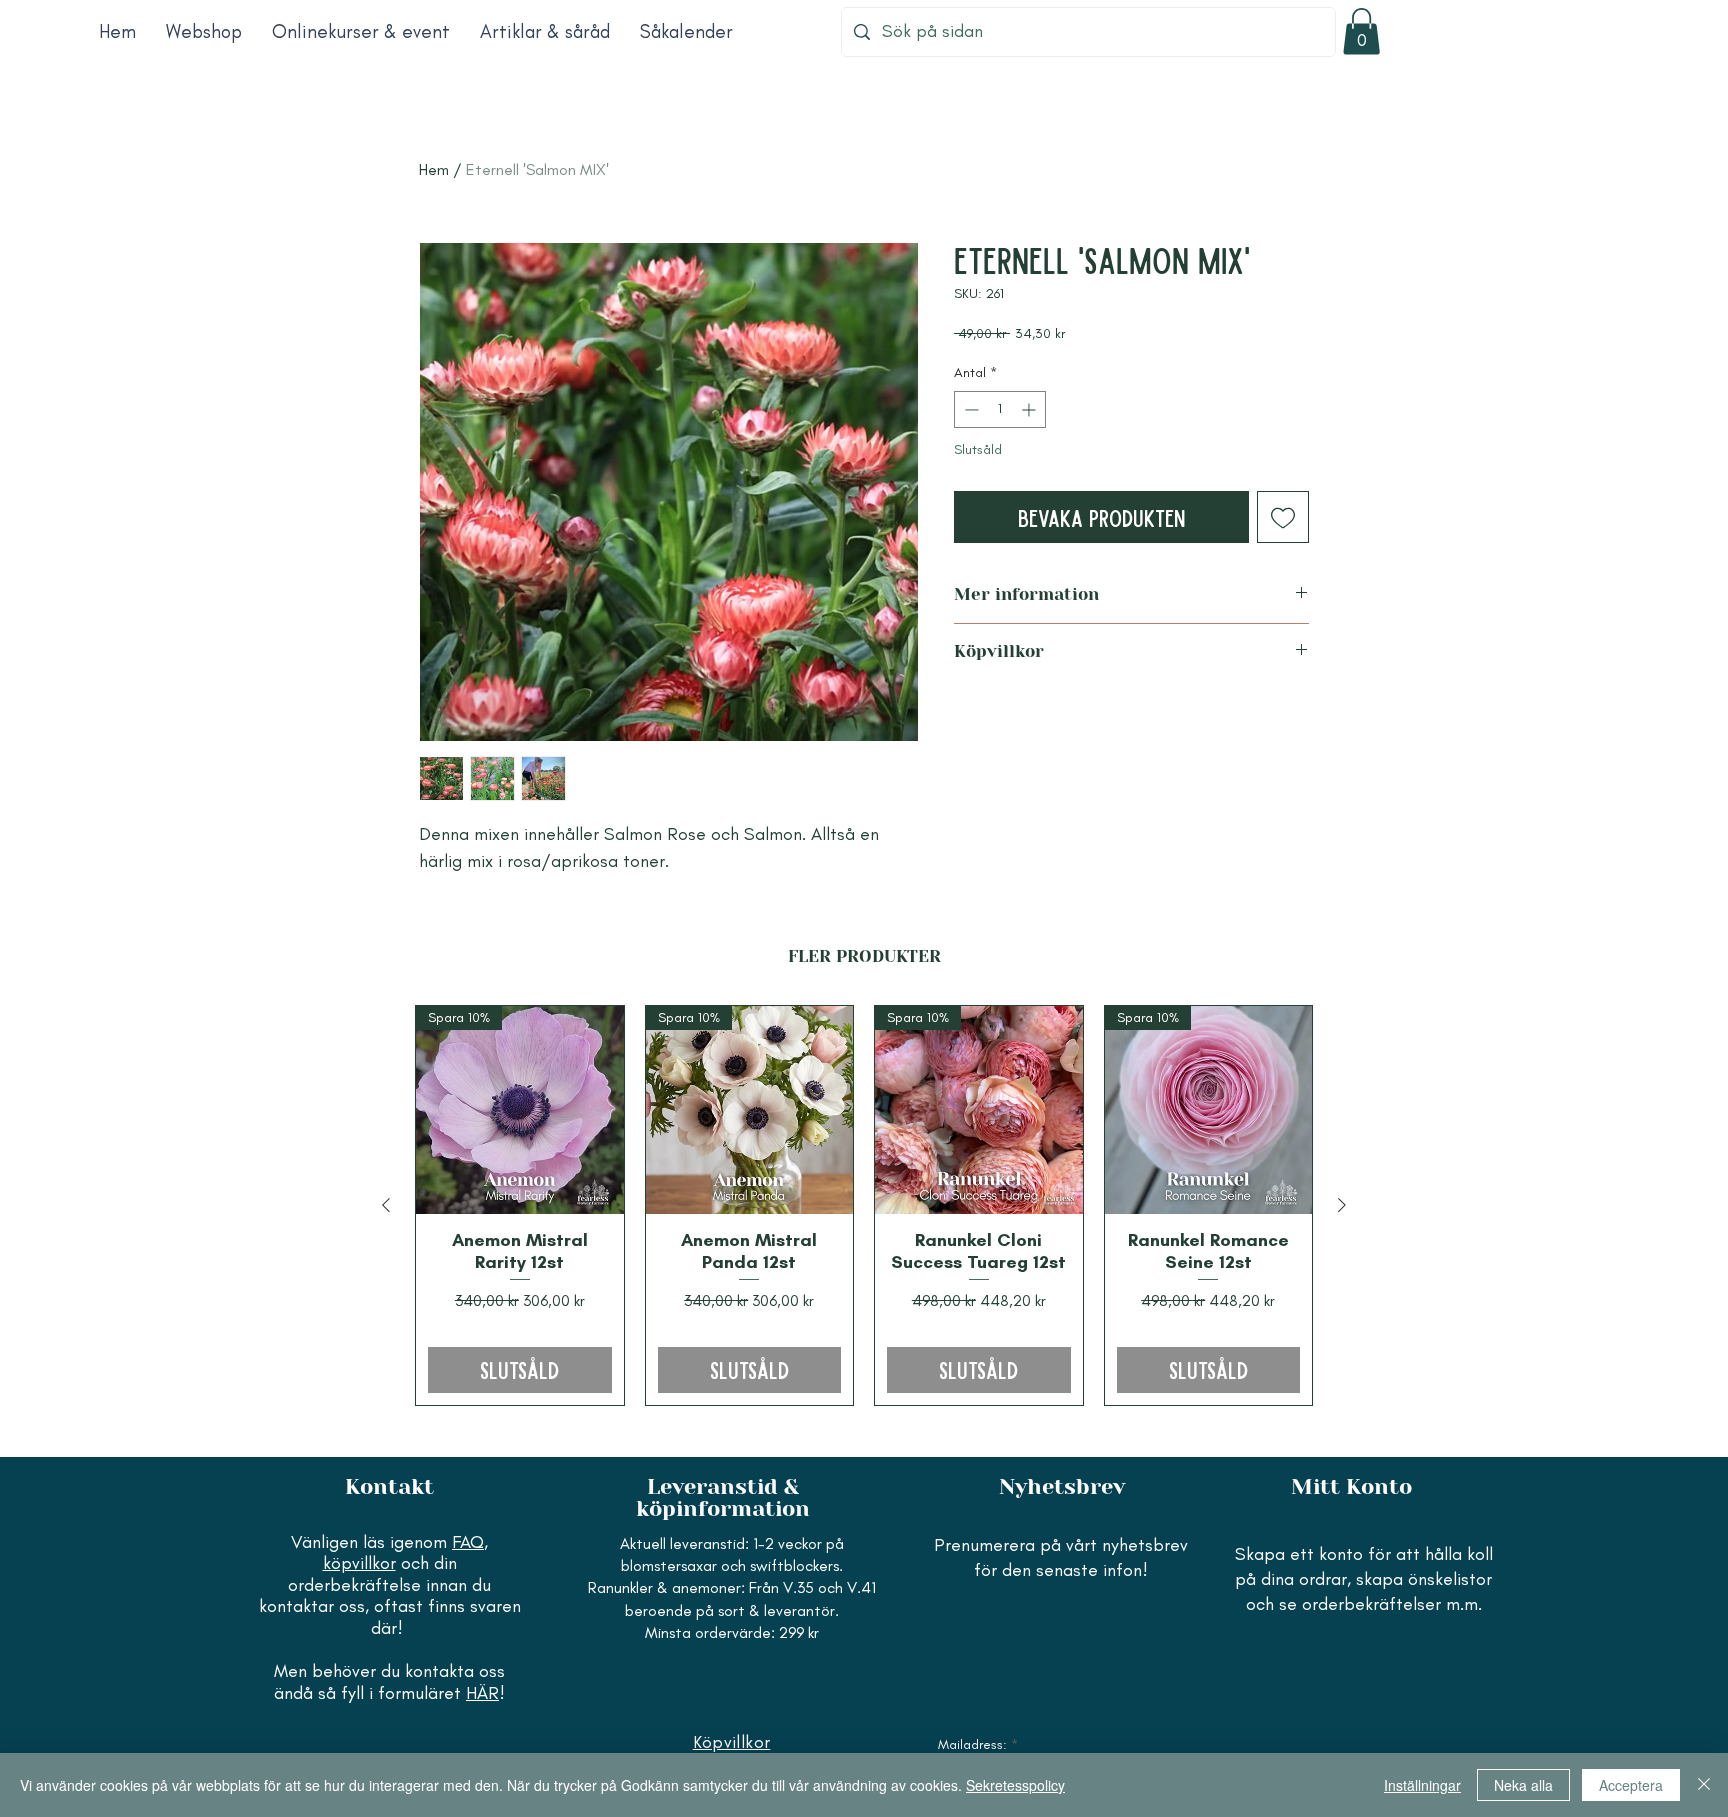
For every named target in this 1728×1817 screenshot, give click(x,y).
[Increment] (1030, 409)
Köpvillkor (732, 1742)
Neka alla (1523, 1785)
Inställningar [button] (1422, 1785)
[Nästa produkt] (1342, 1205)
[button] (1361, 31)
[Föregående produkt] (386, 1205)
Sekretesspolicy (1015, 1785)
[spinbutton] (1000, 409)
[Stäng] (1704, 1785)
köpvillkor (359, 1563)
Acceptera (1631, 1785)
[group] (864, 1205)
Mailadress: (972, 1745)
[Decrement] (969, 409)
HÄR (482, 1693)
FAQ (468, 1542)
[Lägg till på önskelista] (1283, 517)
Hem (434, 169)
